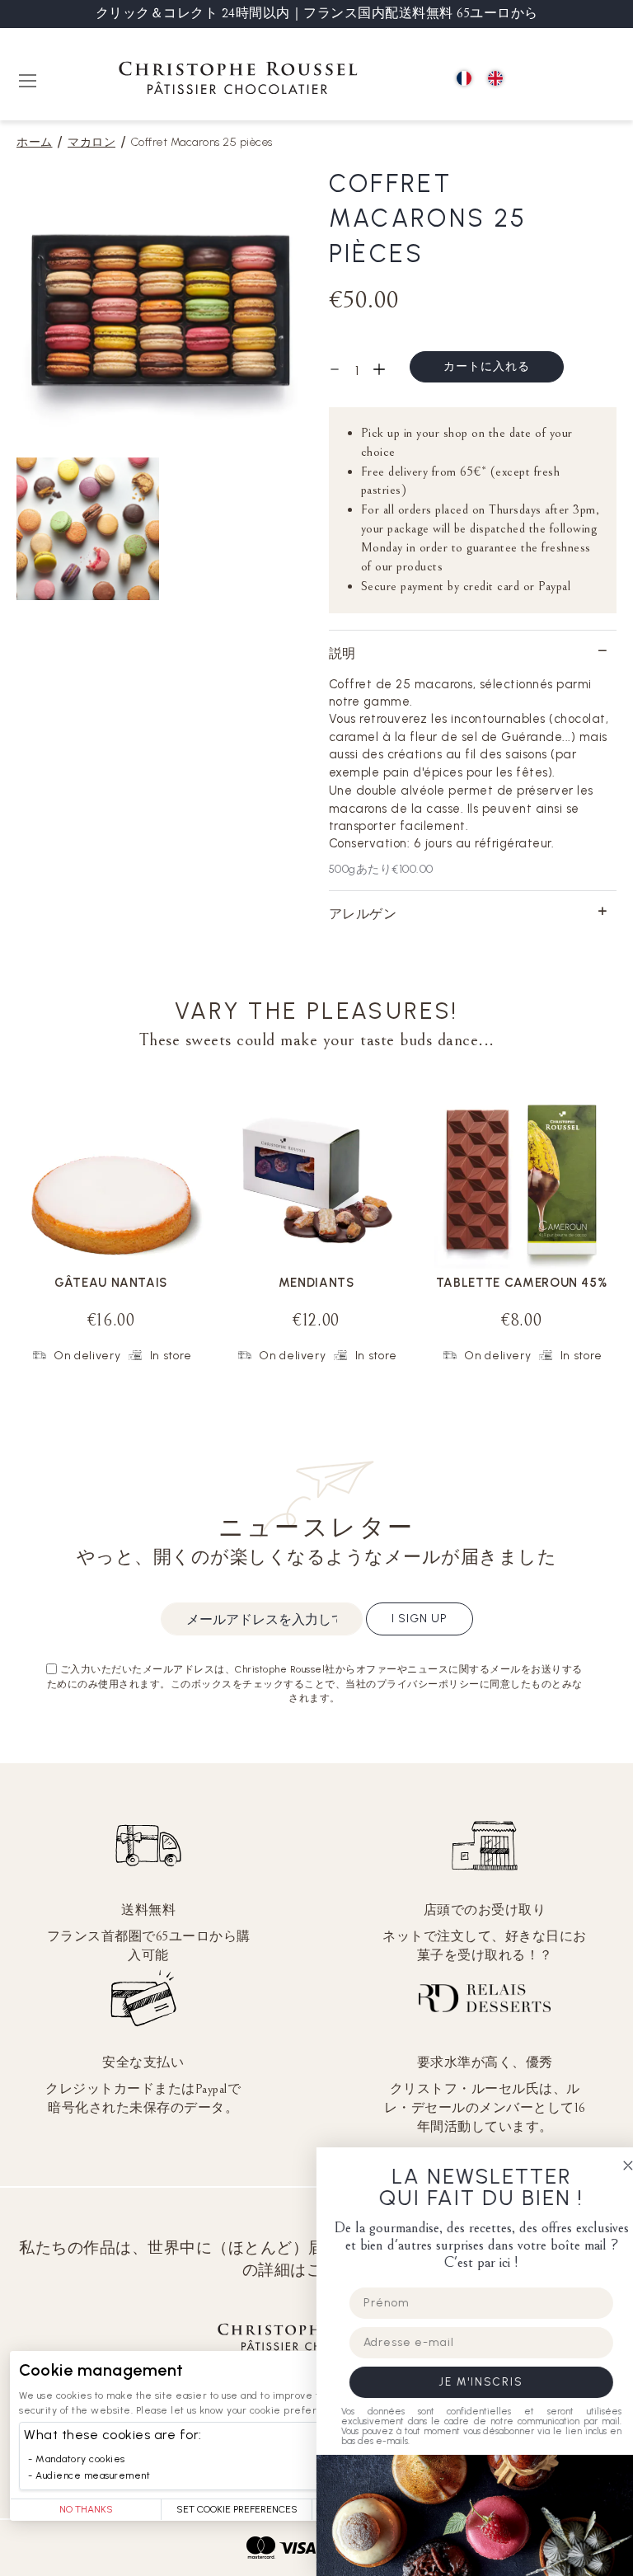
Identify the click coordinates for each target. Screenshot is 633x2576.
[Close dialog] (615, 2165)
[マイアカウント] (567, 80)
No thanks (86, 2509)
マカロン (91, 142)
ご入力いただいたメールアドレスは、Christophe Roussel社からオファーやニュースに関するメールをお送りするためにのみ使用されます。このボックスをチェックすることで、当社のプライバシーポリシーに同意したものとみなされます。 (315, 1683)
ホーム (35, 142)
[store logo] (238, 80)
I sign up (420, 1619)
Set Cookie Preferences (237, 2509)
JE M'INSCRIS (468, 2382)
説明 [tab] (342, 653)
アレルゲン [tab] (363, 914)
